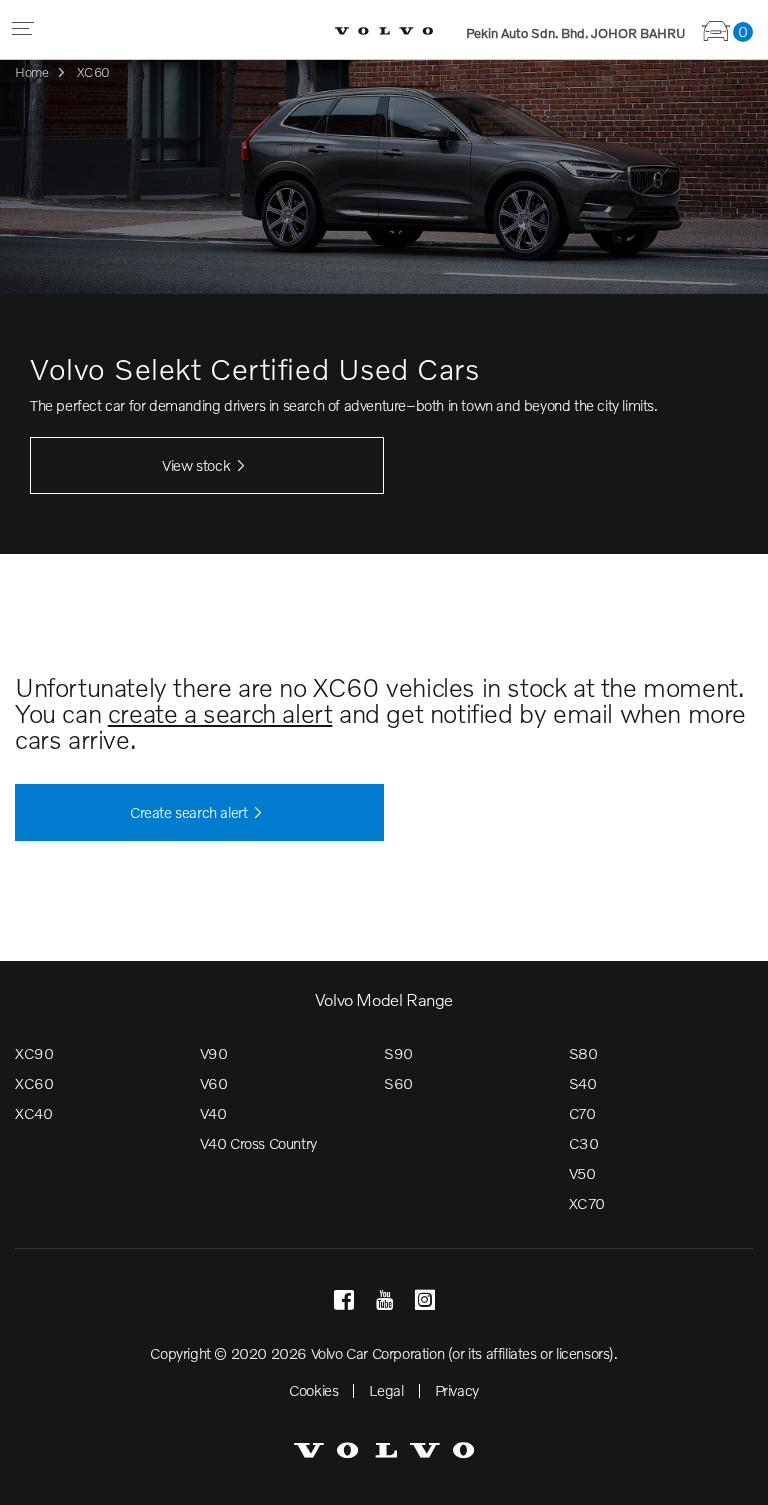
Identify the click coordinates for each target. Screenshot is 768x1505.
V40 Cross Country (258, 1143)
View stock (196, 465)
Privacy (457, 1390)
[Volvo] (383, 29)
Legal (386, 1390)
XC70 (587, 1203)
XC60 (34, 1083)
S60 (398, 1083)
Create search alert (188, 812)
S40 (583, 1083)
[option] (384, 304)
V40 (213, 1113)
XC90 (34, 1053)
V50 (582, 1173)
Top (733, 1475)
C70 (582, 1113)
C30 (584, 1143)
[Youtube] (384, 1300)
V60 (214, 1083)
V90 (214, 1053)
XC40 (33, 1113)
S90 (398, 1053)
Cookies (313, 1390)
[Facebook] (343, 1300)
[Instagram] (424, 1300)
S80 (583, 1053)
